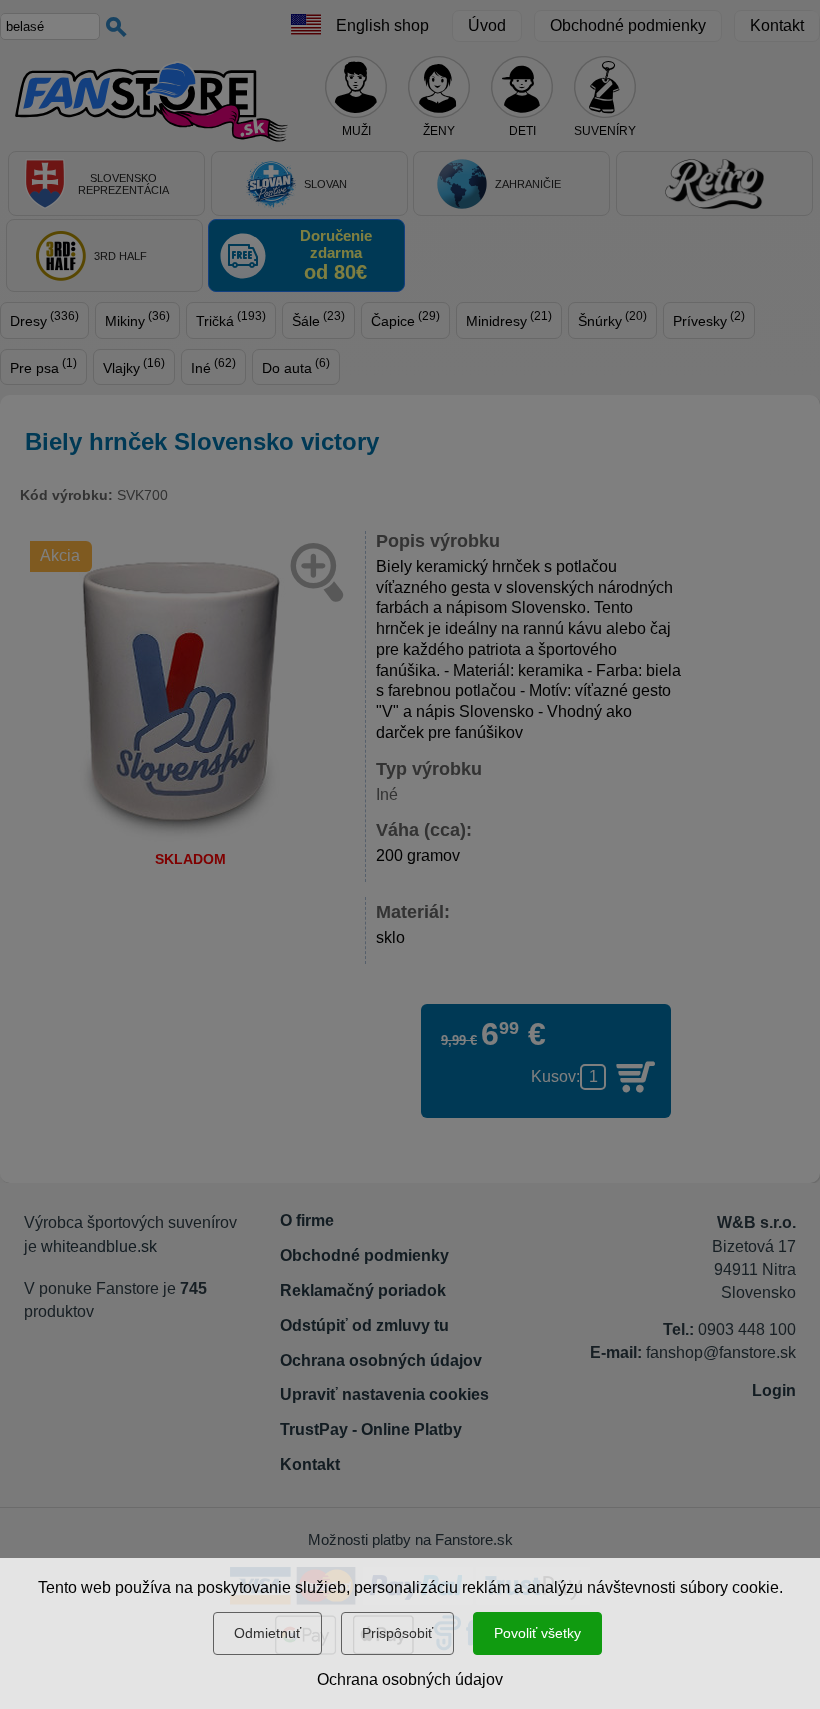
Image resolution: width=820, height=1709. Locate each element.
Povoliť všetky (537, 1633)
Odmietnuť (267, 1633)
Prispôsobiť (397, 1633)
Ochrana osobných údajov (410, 1679)
